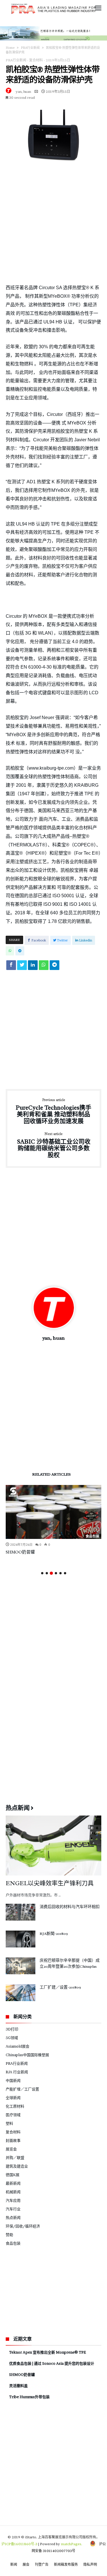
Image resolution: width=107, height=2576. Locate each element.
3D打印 (12, 2029)
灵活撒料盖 (18, 2386)
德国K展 (13, 2175)
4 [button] (56, 1573)
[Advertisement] (53, 223)
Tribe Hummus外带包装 (29, 2397)
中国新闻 (13, 2080)
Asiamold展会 (18, 2046)
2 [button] (47, 1573)
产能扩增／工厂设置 (22, 2089)
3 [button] (51, 1573)
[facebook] (11, 967)
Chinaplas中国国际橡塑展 (27, 2055)
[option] (53, 1520)
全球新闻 (13, 2098)
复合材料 (36, 60)
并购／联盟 (15, 2158)
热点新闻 (13, 2217)
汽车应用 (13, 2200)
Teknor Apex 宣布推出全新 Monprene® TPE (48, 2352)
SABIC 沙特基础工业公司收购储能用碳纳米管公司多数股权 (54, 1145)
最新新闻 (13, 2183)
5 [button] (60, 1573)
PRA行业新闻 (30, 48)
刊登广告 (42, 2564)
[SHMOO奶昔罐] (53, 1512)
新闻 (14, 2564)
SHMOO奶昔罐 (20, 1552)
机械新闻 (13, 2192)
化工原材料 (15, 2106)
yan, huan (23, 91)
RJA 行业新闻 (17, 2072)
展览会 (11, 2149)
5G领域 (12, 2038)
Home (10, 48)
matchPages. (72, 2544)
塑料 (9, 2123)
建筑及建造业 (17, 2166)
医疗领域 (13, 2115)
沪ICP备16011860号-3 (19, 2544)
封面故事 (13, 2140)
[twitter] (22, 967)
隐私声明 (90, 2564)
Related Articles (52, 1475)
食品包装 (92, 1536)
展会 (26, 2564)
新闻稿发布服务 (66, 2564)
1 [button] (42, 1573)
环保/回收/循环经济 (23, 2226)
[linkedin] (33, 967)
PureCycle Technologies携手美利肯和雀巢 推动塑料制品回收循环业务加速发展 (53, 1111)
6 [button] (65, 1573)
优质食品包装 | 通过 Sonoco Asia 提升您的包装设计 (52, 2363)
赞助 (9, 2235)
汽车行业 (13, 2209)
